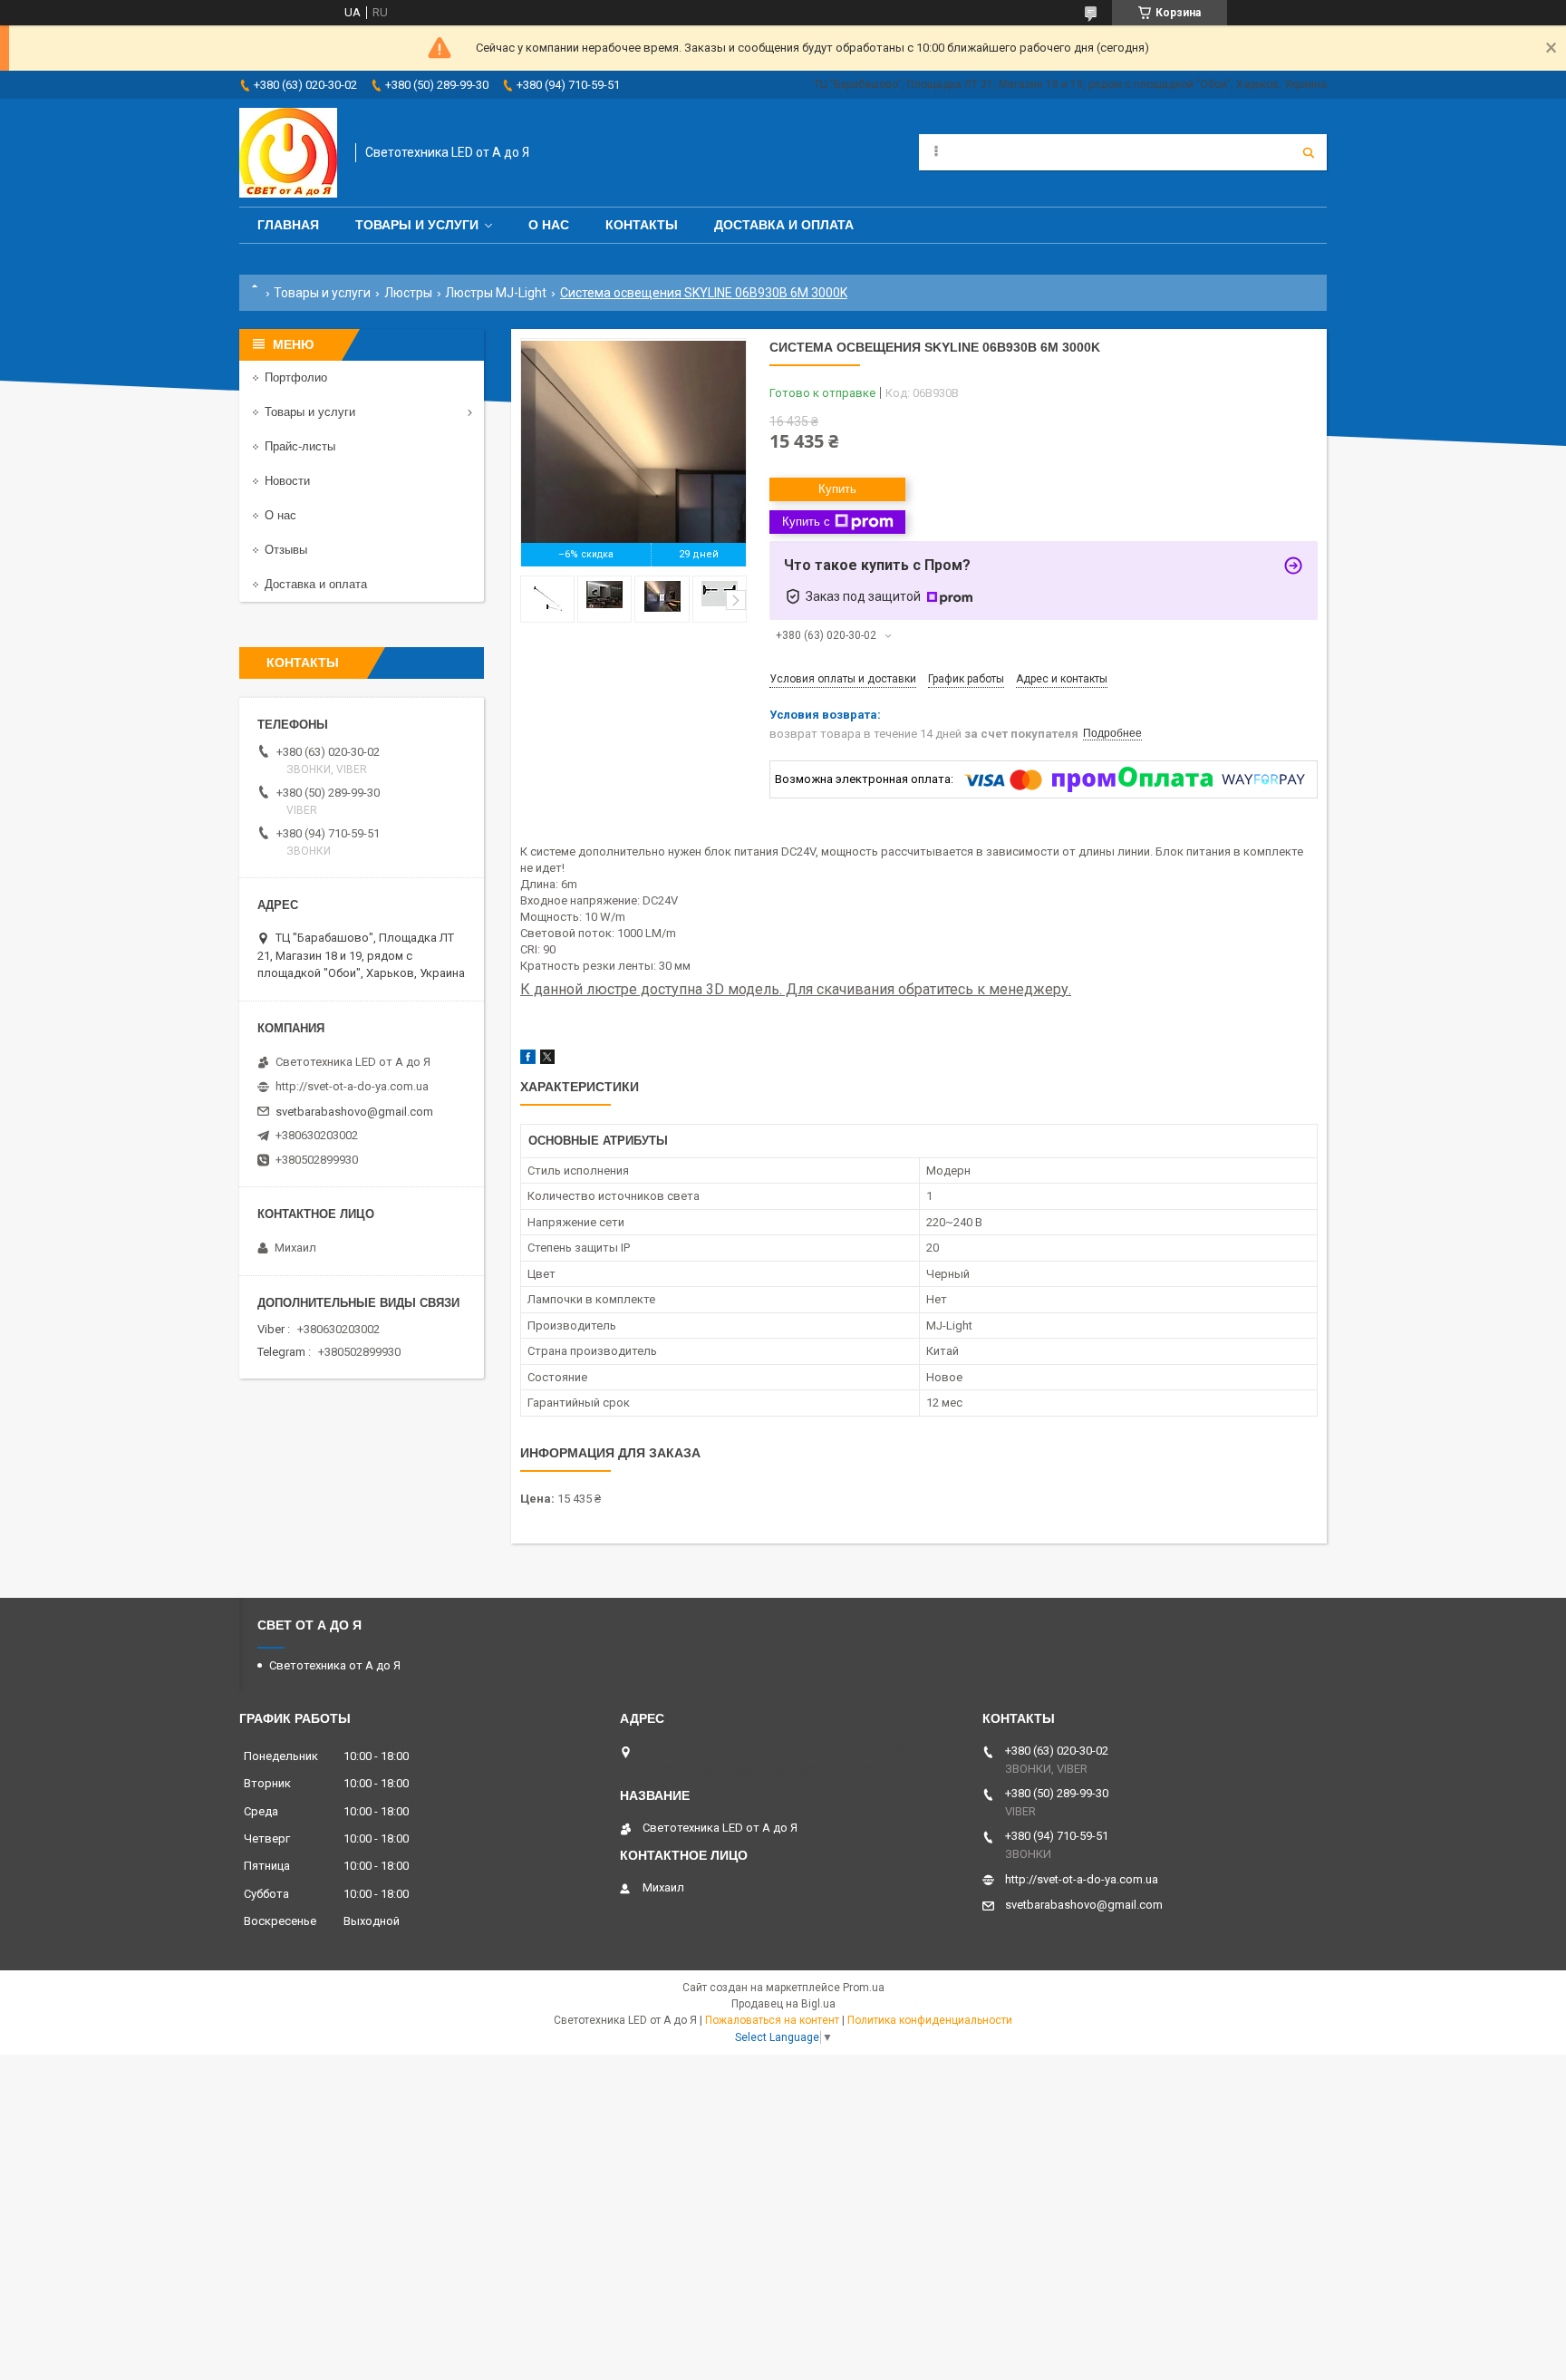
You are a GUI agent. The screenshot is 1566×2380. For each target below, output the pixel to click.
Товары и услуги (417, 225)
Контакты (642, 225)
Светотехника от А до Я (335, 1665)
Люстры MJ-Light (496, 293)
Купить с (806, 522)
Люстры (408, 293)
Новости (287, 481)
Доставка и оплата (784, 225)
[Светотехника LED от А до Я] (288, 153)
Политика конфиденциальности (930, 2020)
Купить (837, 489)
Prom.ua (864, 1988)
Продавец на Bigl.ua (783, 2004)
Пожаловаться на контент (772, 2020)
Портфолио (296, 377)
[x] (547, 1060)
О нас (549, 225)
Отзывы (286, 550)
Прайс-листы (300, 446)
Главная (288, 225)
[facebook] (528, 1060)
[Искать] (1309, 152)
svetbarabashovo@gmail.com (354, 1112)
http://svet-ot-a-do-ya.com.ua (352, 1086)
